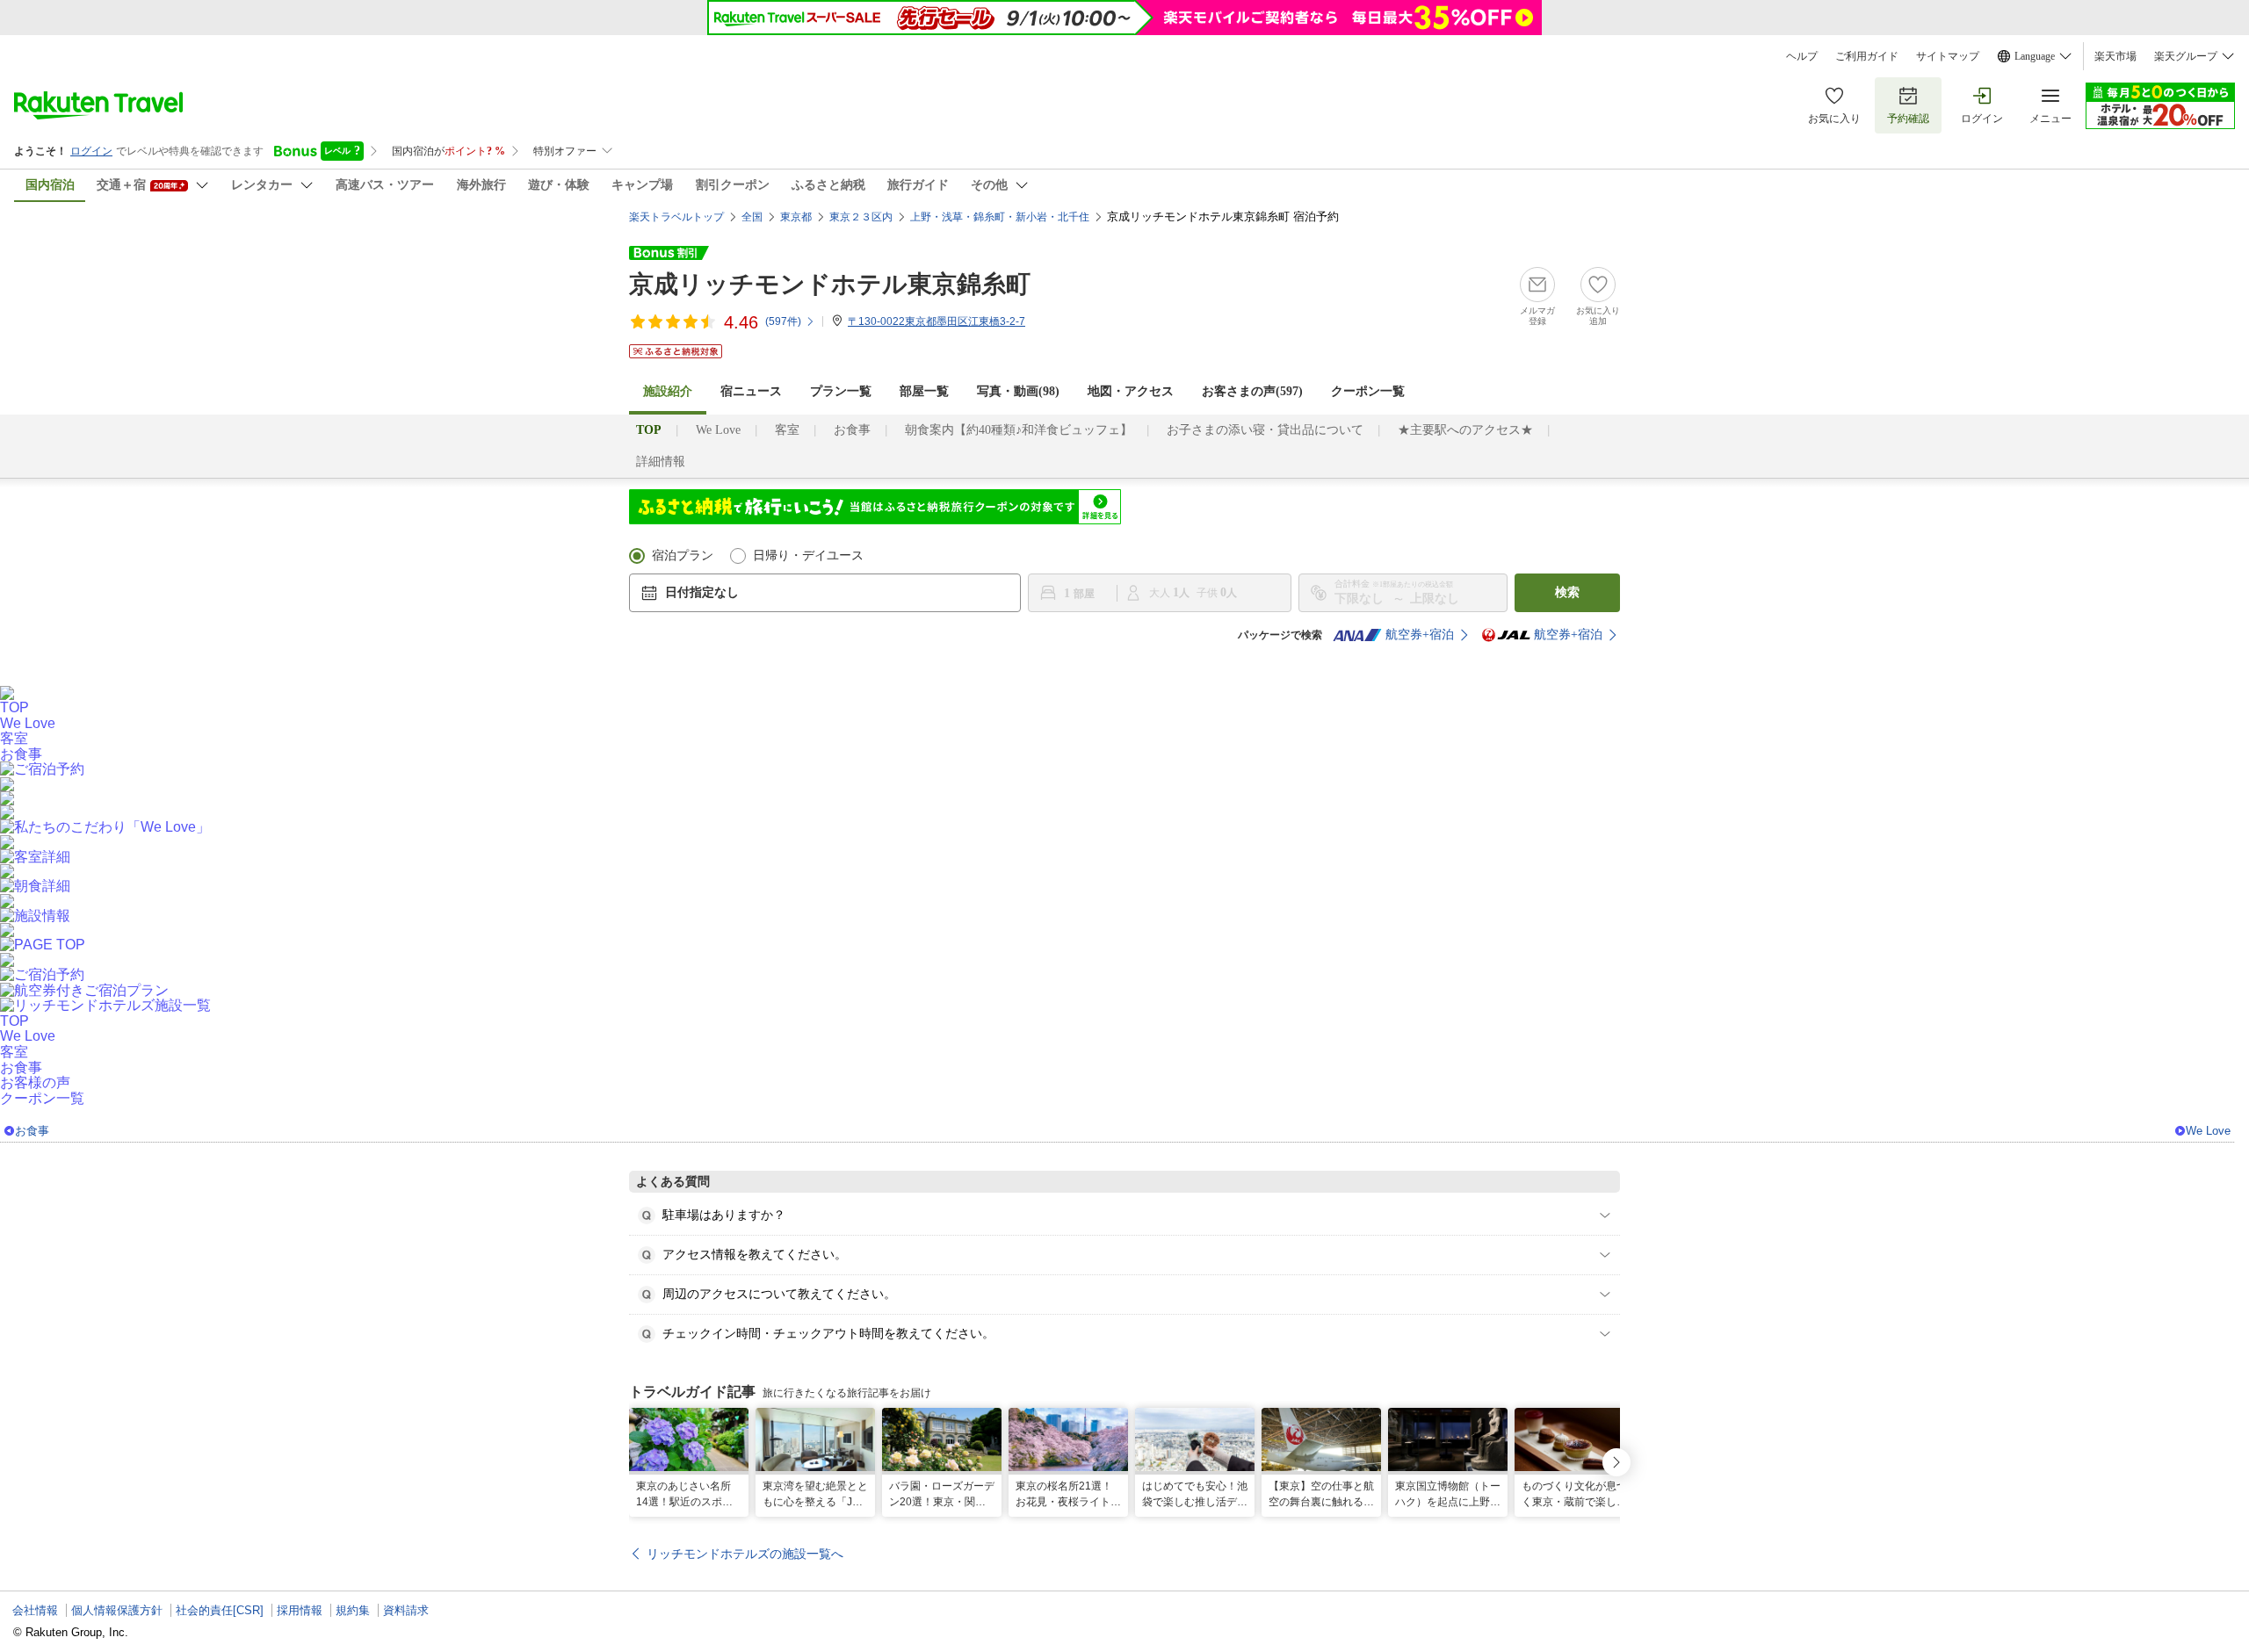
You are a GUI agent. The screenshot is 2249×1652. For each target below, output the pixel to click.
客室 (787, 430)
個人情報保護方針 (117, 1610)
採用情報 (300, 1610)
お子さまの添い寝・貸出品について (1265, 430)
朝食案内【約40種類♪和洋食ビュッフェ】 (1019, 430)
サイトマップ (1948, 56)
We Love (718, 430)
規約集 (353, 1610)
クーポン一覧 (1368, 391)
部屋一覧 (924, 391)
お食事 (852, 430)
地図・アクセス (1131, 391)
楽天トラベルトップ (676, 217)
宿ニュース (751, 391)
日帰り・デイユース (808, 555)
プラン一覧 (841, 391)
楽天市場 (2115, 56)
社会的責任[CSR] (220, 1610)
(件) (783, 321)
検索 (1567, 592)
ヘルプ (1802, 56)
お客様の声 (35, 1082)
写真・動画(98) (1018, 391)
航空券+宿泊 (1420, 635)
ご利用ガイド (1867, 56)
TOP (14, 707)
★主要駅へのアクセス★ (1465, 430)
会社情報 (35, 1610)
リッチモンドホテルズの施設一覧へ (745, 1554)
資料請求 (406, 1610)
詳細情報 (661, 462)
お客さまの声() (1252, 391)
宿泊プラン (683, 555)
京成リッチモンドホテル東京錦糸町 (830, 284)
